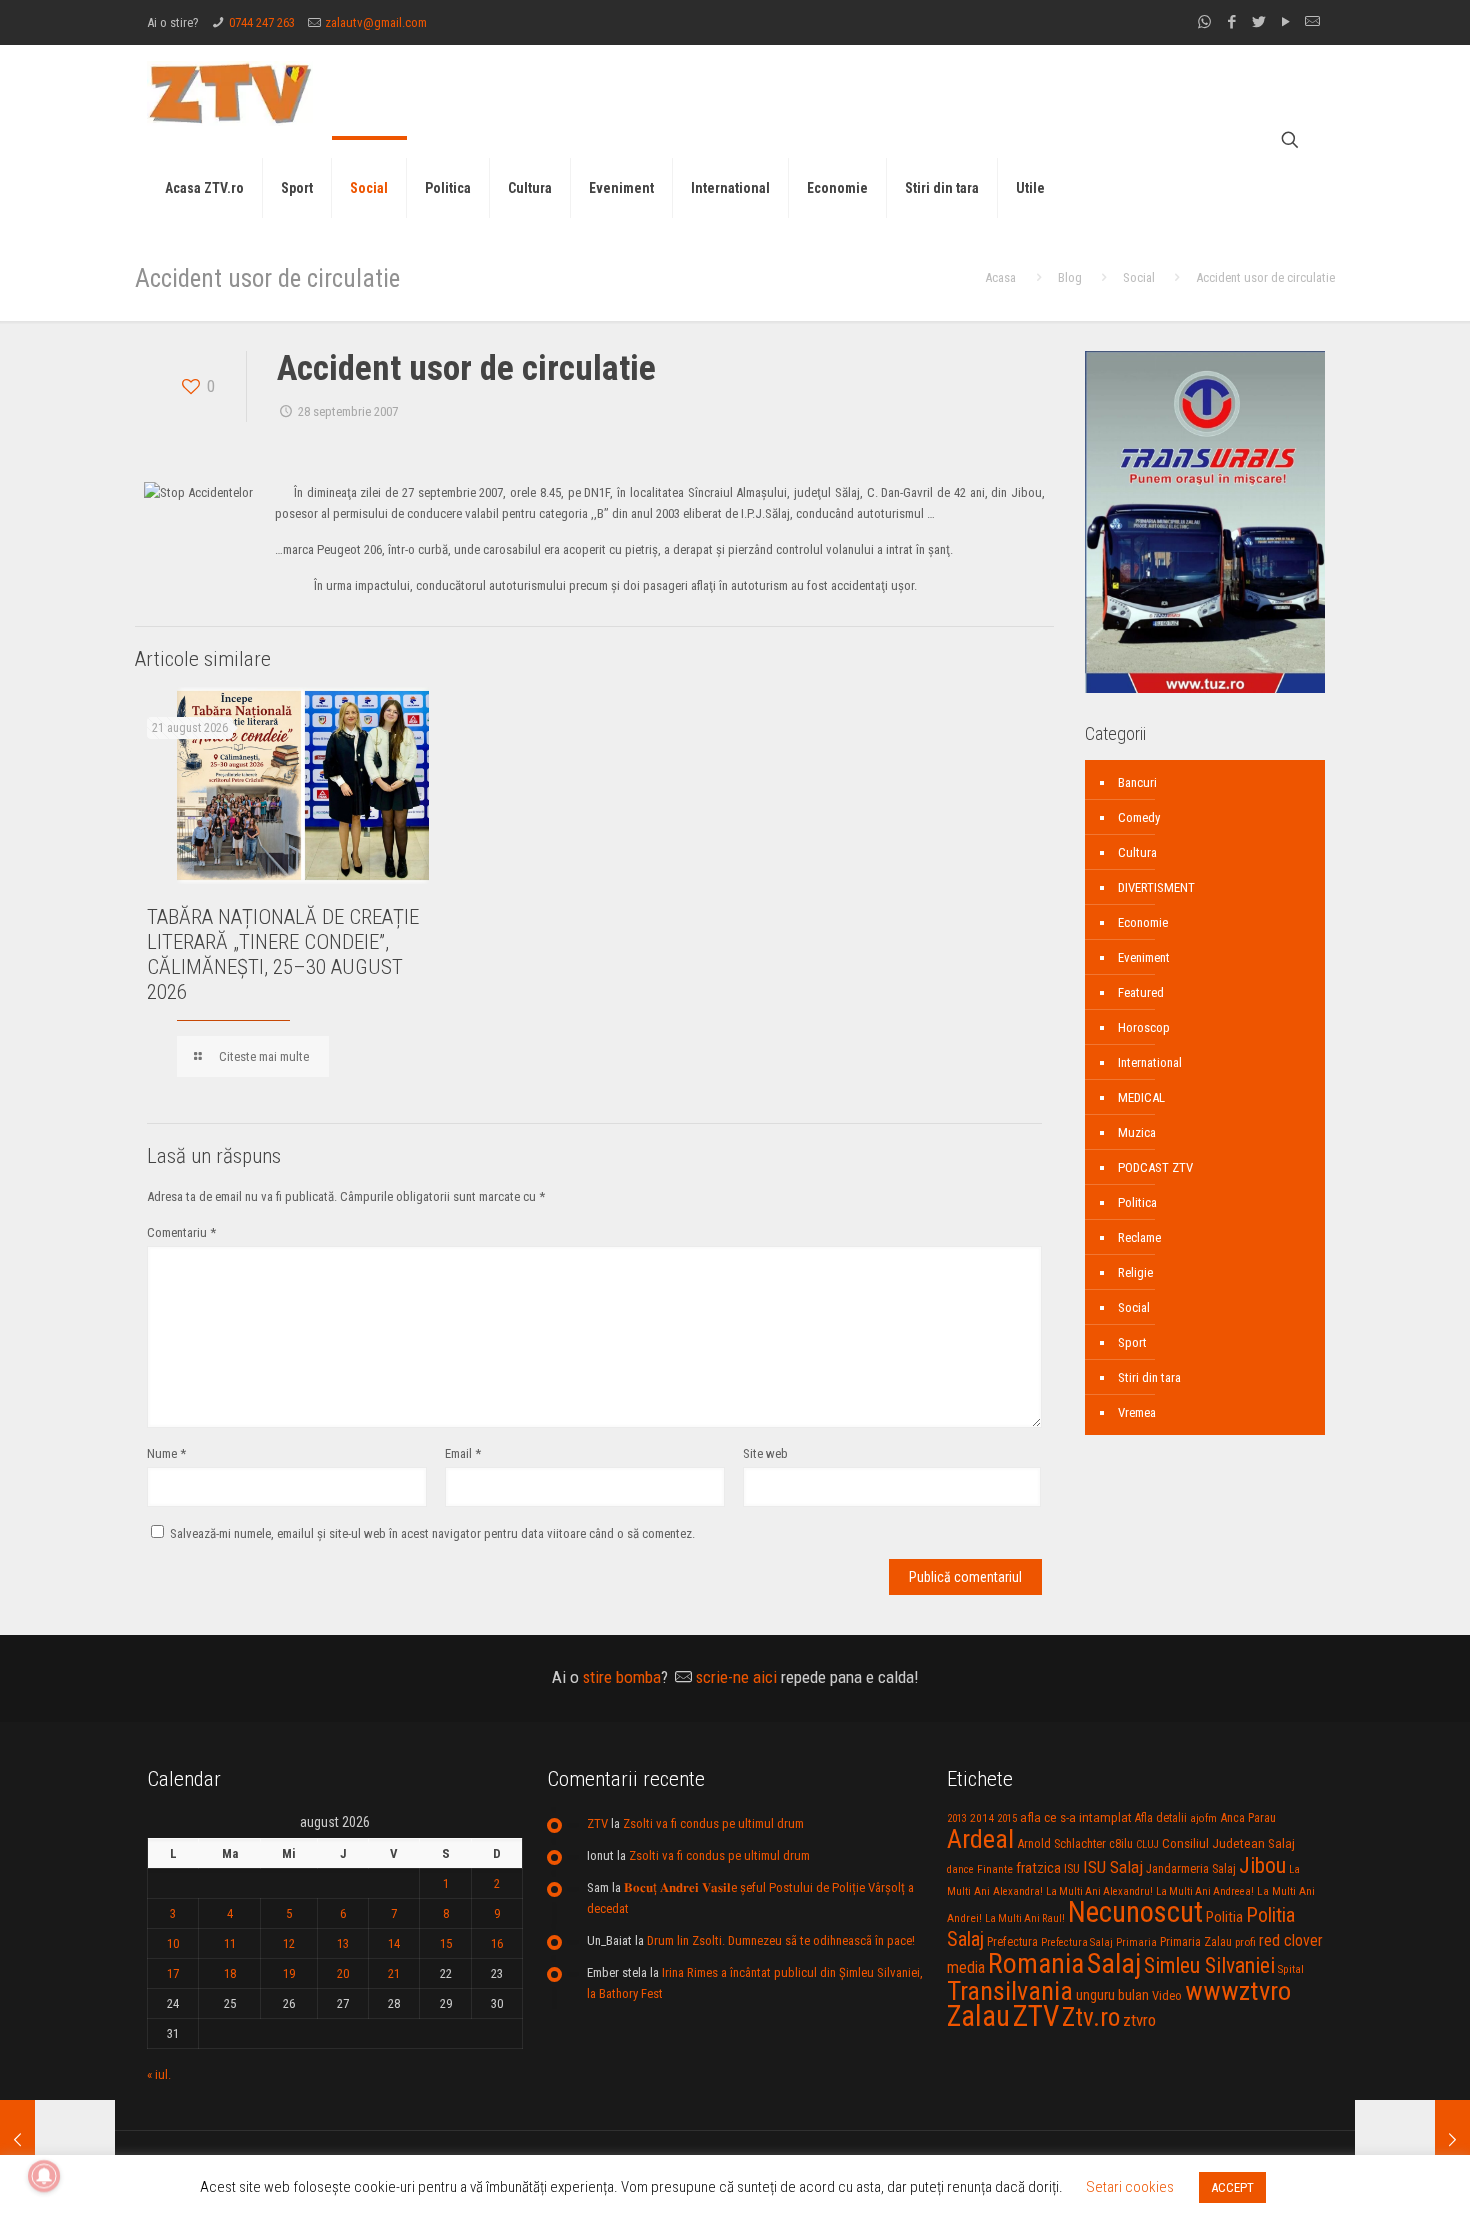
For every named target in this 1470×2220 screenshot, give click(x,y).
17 (173, 1973)
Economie (1143, 922)
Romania (1036, 1964)
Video (1167, 1995)
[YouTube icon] (1285, 22)
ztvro (1139, 2020)
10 (173, 1943)
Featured (1141, 992)
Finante (995, 1869)
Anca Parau (1248, 1817)
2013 (957, 1818)
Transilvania (1010, 1991)
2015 (1007, 1818)
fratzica (1038, 1868)
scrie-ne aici (736, 1677)
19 (289, 1973)
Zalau (978, 2016)
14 (394, 1943)
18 (230, 1973)
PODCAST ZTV (1155, 1167)
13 (343, 1943)
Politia (1224, 1917)
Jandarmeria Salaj (1191, 1868)
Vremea (1137, 1412)
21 (394, 1973)
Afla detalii (1161, 1818)
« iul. (159, 2074)
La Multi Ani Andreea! (1205, 1891)
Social (1139, 277)
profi (1245, 1942)
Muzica (1137, 1132)
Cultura (1137, 852)
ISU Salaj (1113, 1867)
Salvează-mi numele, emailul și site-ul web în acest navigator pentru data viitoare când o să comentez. (432, 1533)
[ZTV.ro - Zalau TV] (230, 92)
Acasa (1000, 277)
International (1150, 1062)
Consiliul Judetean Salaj (1228, 1843)
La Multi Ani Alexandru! (1099, 1891)
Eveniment (1144, 957)
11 (230, 1943)
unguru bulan (1112, 1995)
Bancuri (1137, 782)
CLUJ (1147, 1844)
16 (497, 1943)
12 (289, 1943)
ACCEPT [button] (1232, 2187)
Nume (166, 1453)
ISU (1072, 1869)
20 (343, 1973)
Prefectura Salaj (1077, 1942)
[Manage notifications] (44, 2176)
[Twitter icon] (1258, 22)
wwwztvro (1238, 1990)
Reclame (1139, 1237)
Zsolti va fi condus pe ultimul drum (713, 1823)
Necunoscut (1135, 1912)
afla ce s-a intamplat (1076, 1817)
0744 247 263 (262, 22)
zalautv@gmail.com (376, 22)
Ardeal (980, 1839)
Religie (1135, 1272)
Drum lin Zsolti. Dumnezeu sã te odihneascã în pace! (781, 1940)
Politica (1137, 1202)
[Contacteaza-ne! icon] (1312, 22)
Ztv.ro (1091, 2017)
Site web (765, 1453)
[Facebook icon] (1231, 22)
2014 (982, 1818)
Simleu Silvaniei (1209, 1965)
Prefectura (1012, 1942)
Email (463, 1453)
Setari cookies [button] (1130, 2187)
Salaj (1114, 1963)
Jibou (1262, 1865)
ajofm (1203, 1818)
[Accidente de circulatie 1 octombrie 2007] (1412, 2140)
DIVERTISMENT (1156, 887)
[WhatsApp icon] (1204, 22)
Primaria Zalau (1196, 1942)
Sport (1132, 1342)
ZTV (597, 1823)
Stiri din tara (1149, 1377)
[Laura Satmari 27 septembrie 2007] (57, 2140)
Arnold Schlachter (1061, 1843)
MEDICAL (1141, 1097)
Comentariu (181, 1232)
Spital (1291, 1969)
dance (960, 1869)
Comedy (1139, 817)
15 (446, 1943)
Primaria (1136, 1942)
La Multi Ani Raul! (1025, 1918)
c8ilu (1121, 1843)
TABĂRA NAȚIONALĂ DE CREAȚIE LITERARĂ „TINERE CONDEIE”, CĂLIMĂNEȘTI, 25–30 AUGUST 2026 (283, 954)
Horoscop (1144, 1027)
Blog (1070, 277)
